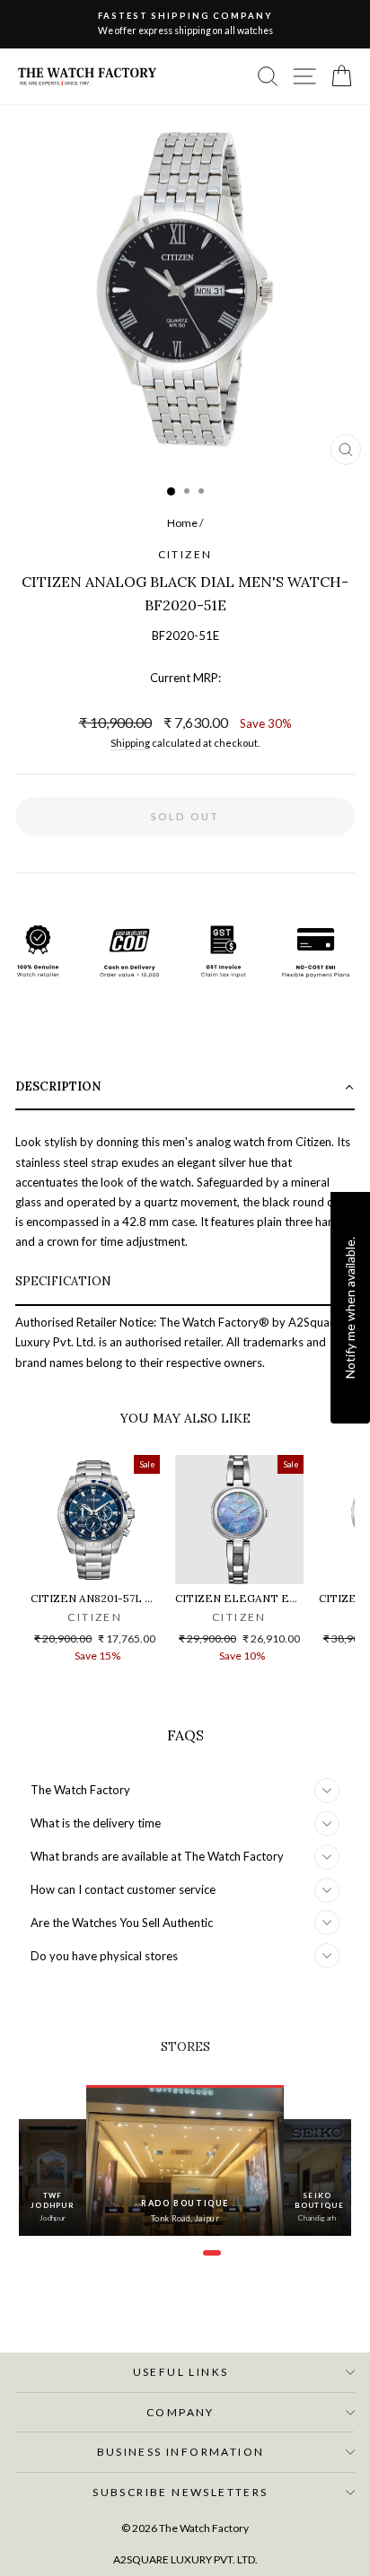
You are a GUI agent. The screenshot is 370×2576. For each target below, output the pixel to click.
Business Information (181, 2452)
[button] (185, 1088)
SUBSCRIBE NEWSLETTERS (180, 2492)
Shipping (130, 743)
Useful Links (181, 2372)
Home (182, 523)
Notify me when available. (350, 1308)
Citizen (185, 554)
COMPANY (181, 2412)
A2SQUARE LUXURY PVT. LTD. (185, 2559)
